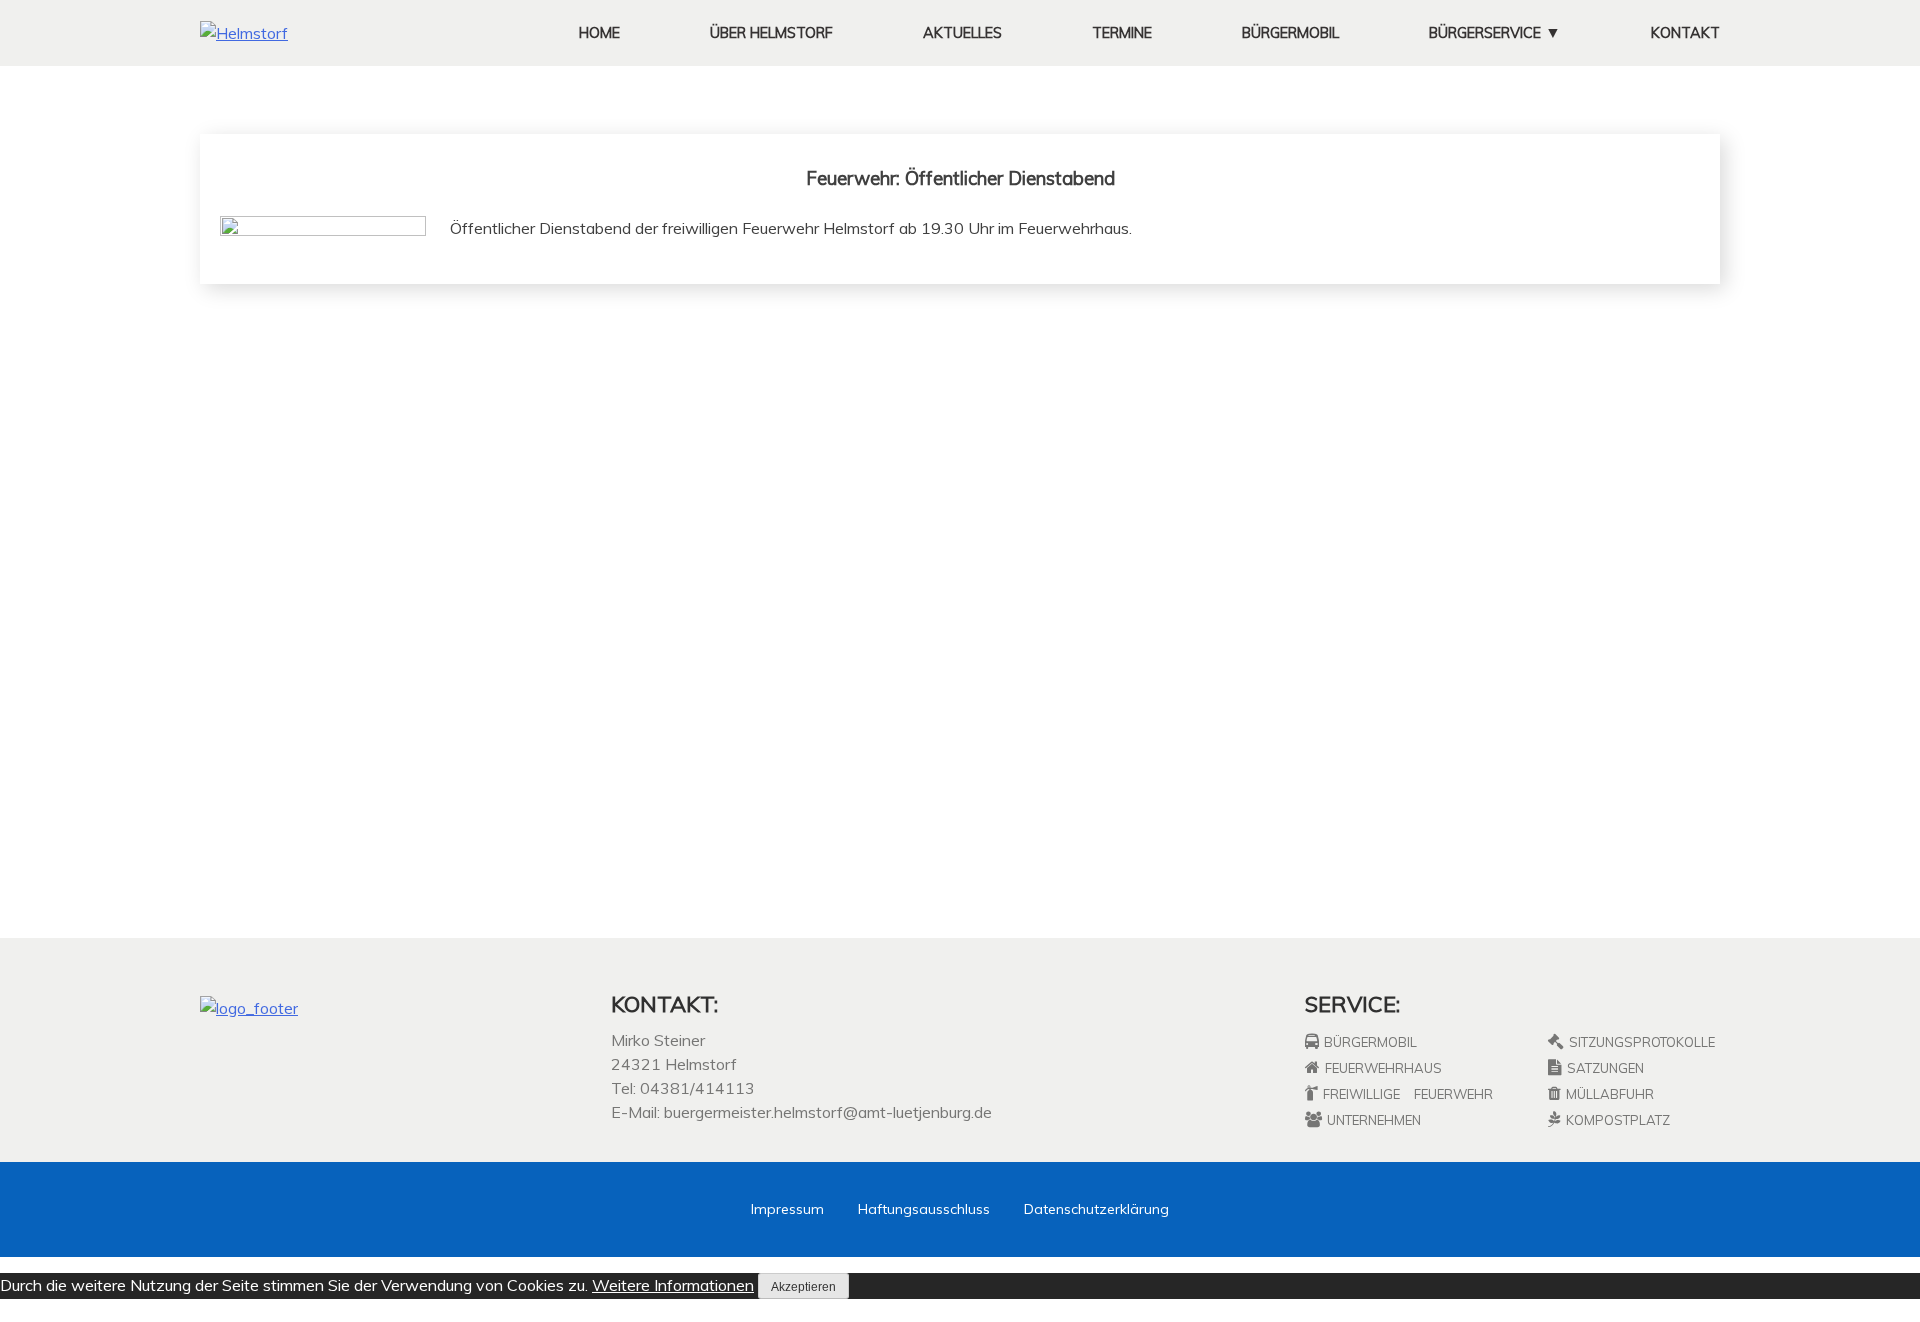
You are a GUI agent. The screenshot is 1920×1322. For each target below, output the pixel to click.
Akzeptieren (803, 1287)
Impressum (787, 1209)
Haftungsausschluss (924, 1209)
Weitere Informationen (673, 1285)
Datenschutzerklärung (1096, 1209)
